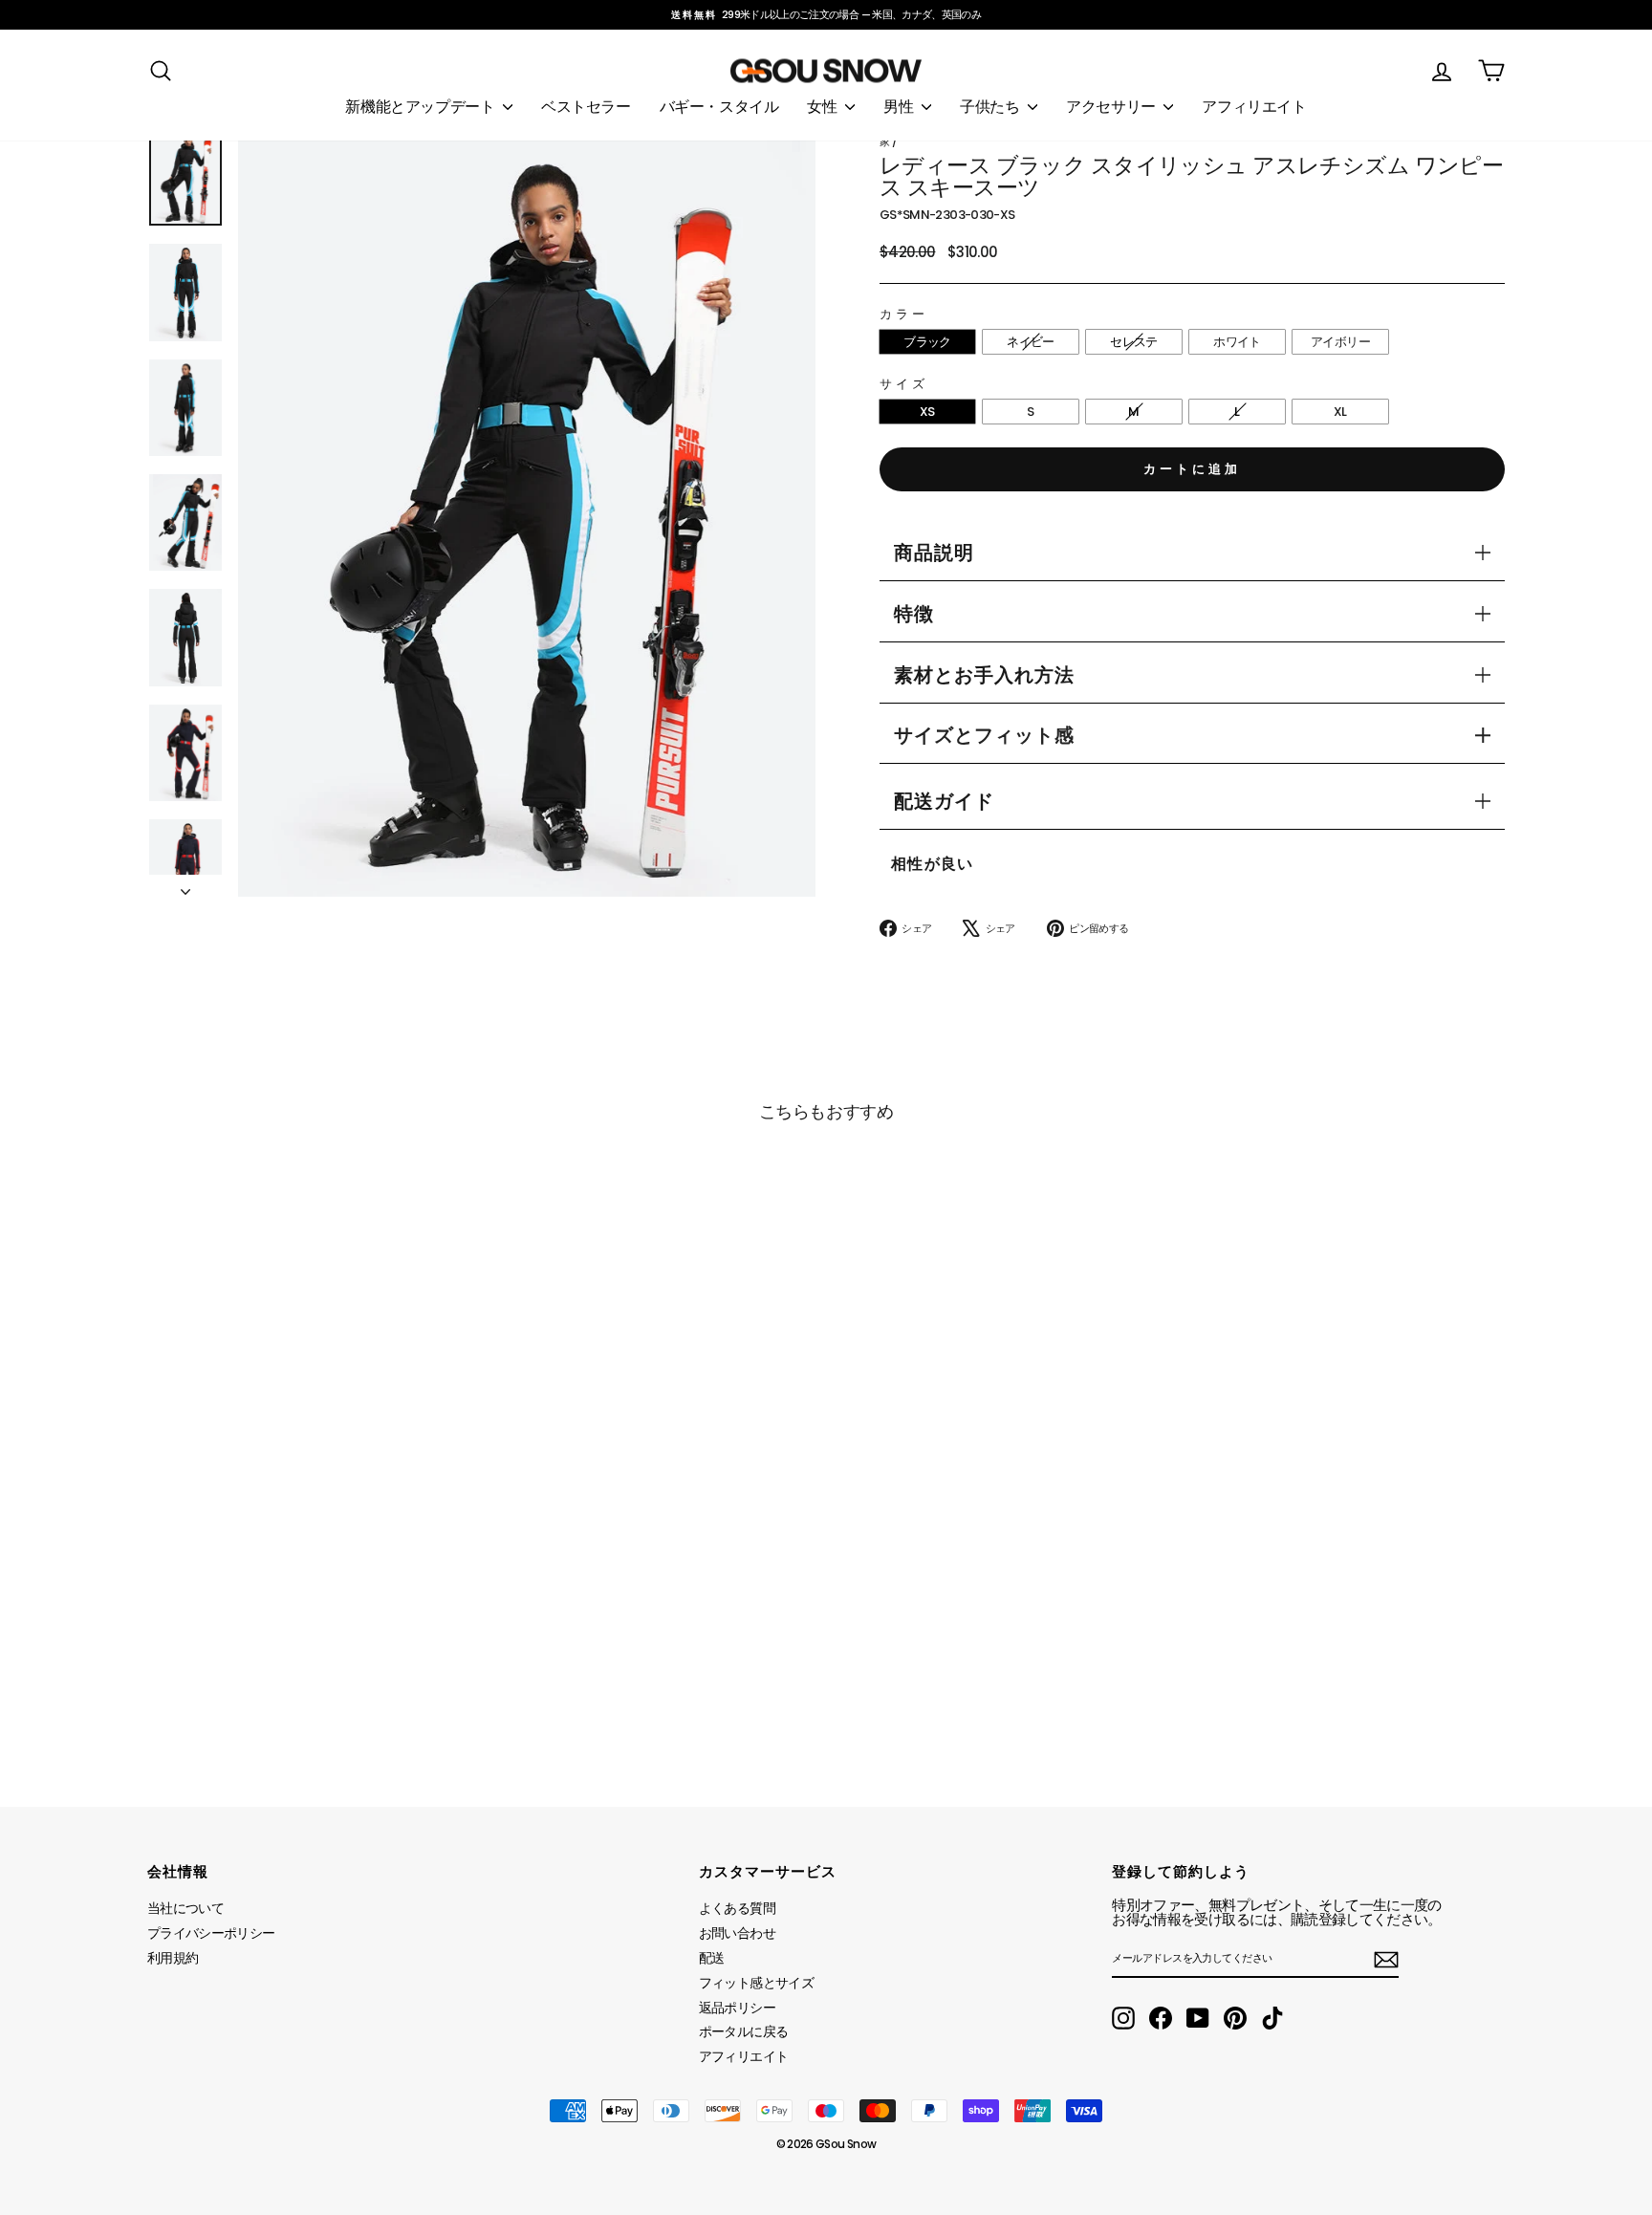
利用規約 (173, 1958)
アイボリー (1340, 342)
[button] (984, 735)
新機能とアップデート (422, 107)
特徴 (914, 614)
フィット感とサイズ (756, 1983)
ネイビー (1030, 342)
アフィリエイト (1254, 107)
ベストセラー (586, 107)
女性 (824, 107)
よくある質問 (737, 1908)
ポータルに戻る (743, 2031)
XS (927, 412)
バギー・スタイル (719, 107)
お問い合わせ (737, 1933)
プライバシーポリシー (211, 1933)
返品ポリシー (737, 2008)
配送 (712, 1958)
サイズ (904, 384)
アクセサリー (1112, 107)
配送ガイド (944, 801)
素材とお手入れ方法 (984, 675)
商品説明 (934, 553)
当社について (185, 1908)
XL (1340, 412)
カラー (904, 314)
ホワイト (1237, 342)
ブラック (927, 342)
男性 (900, 107)
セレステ (1133, 342)
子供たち (991, 107)
